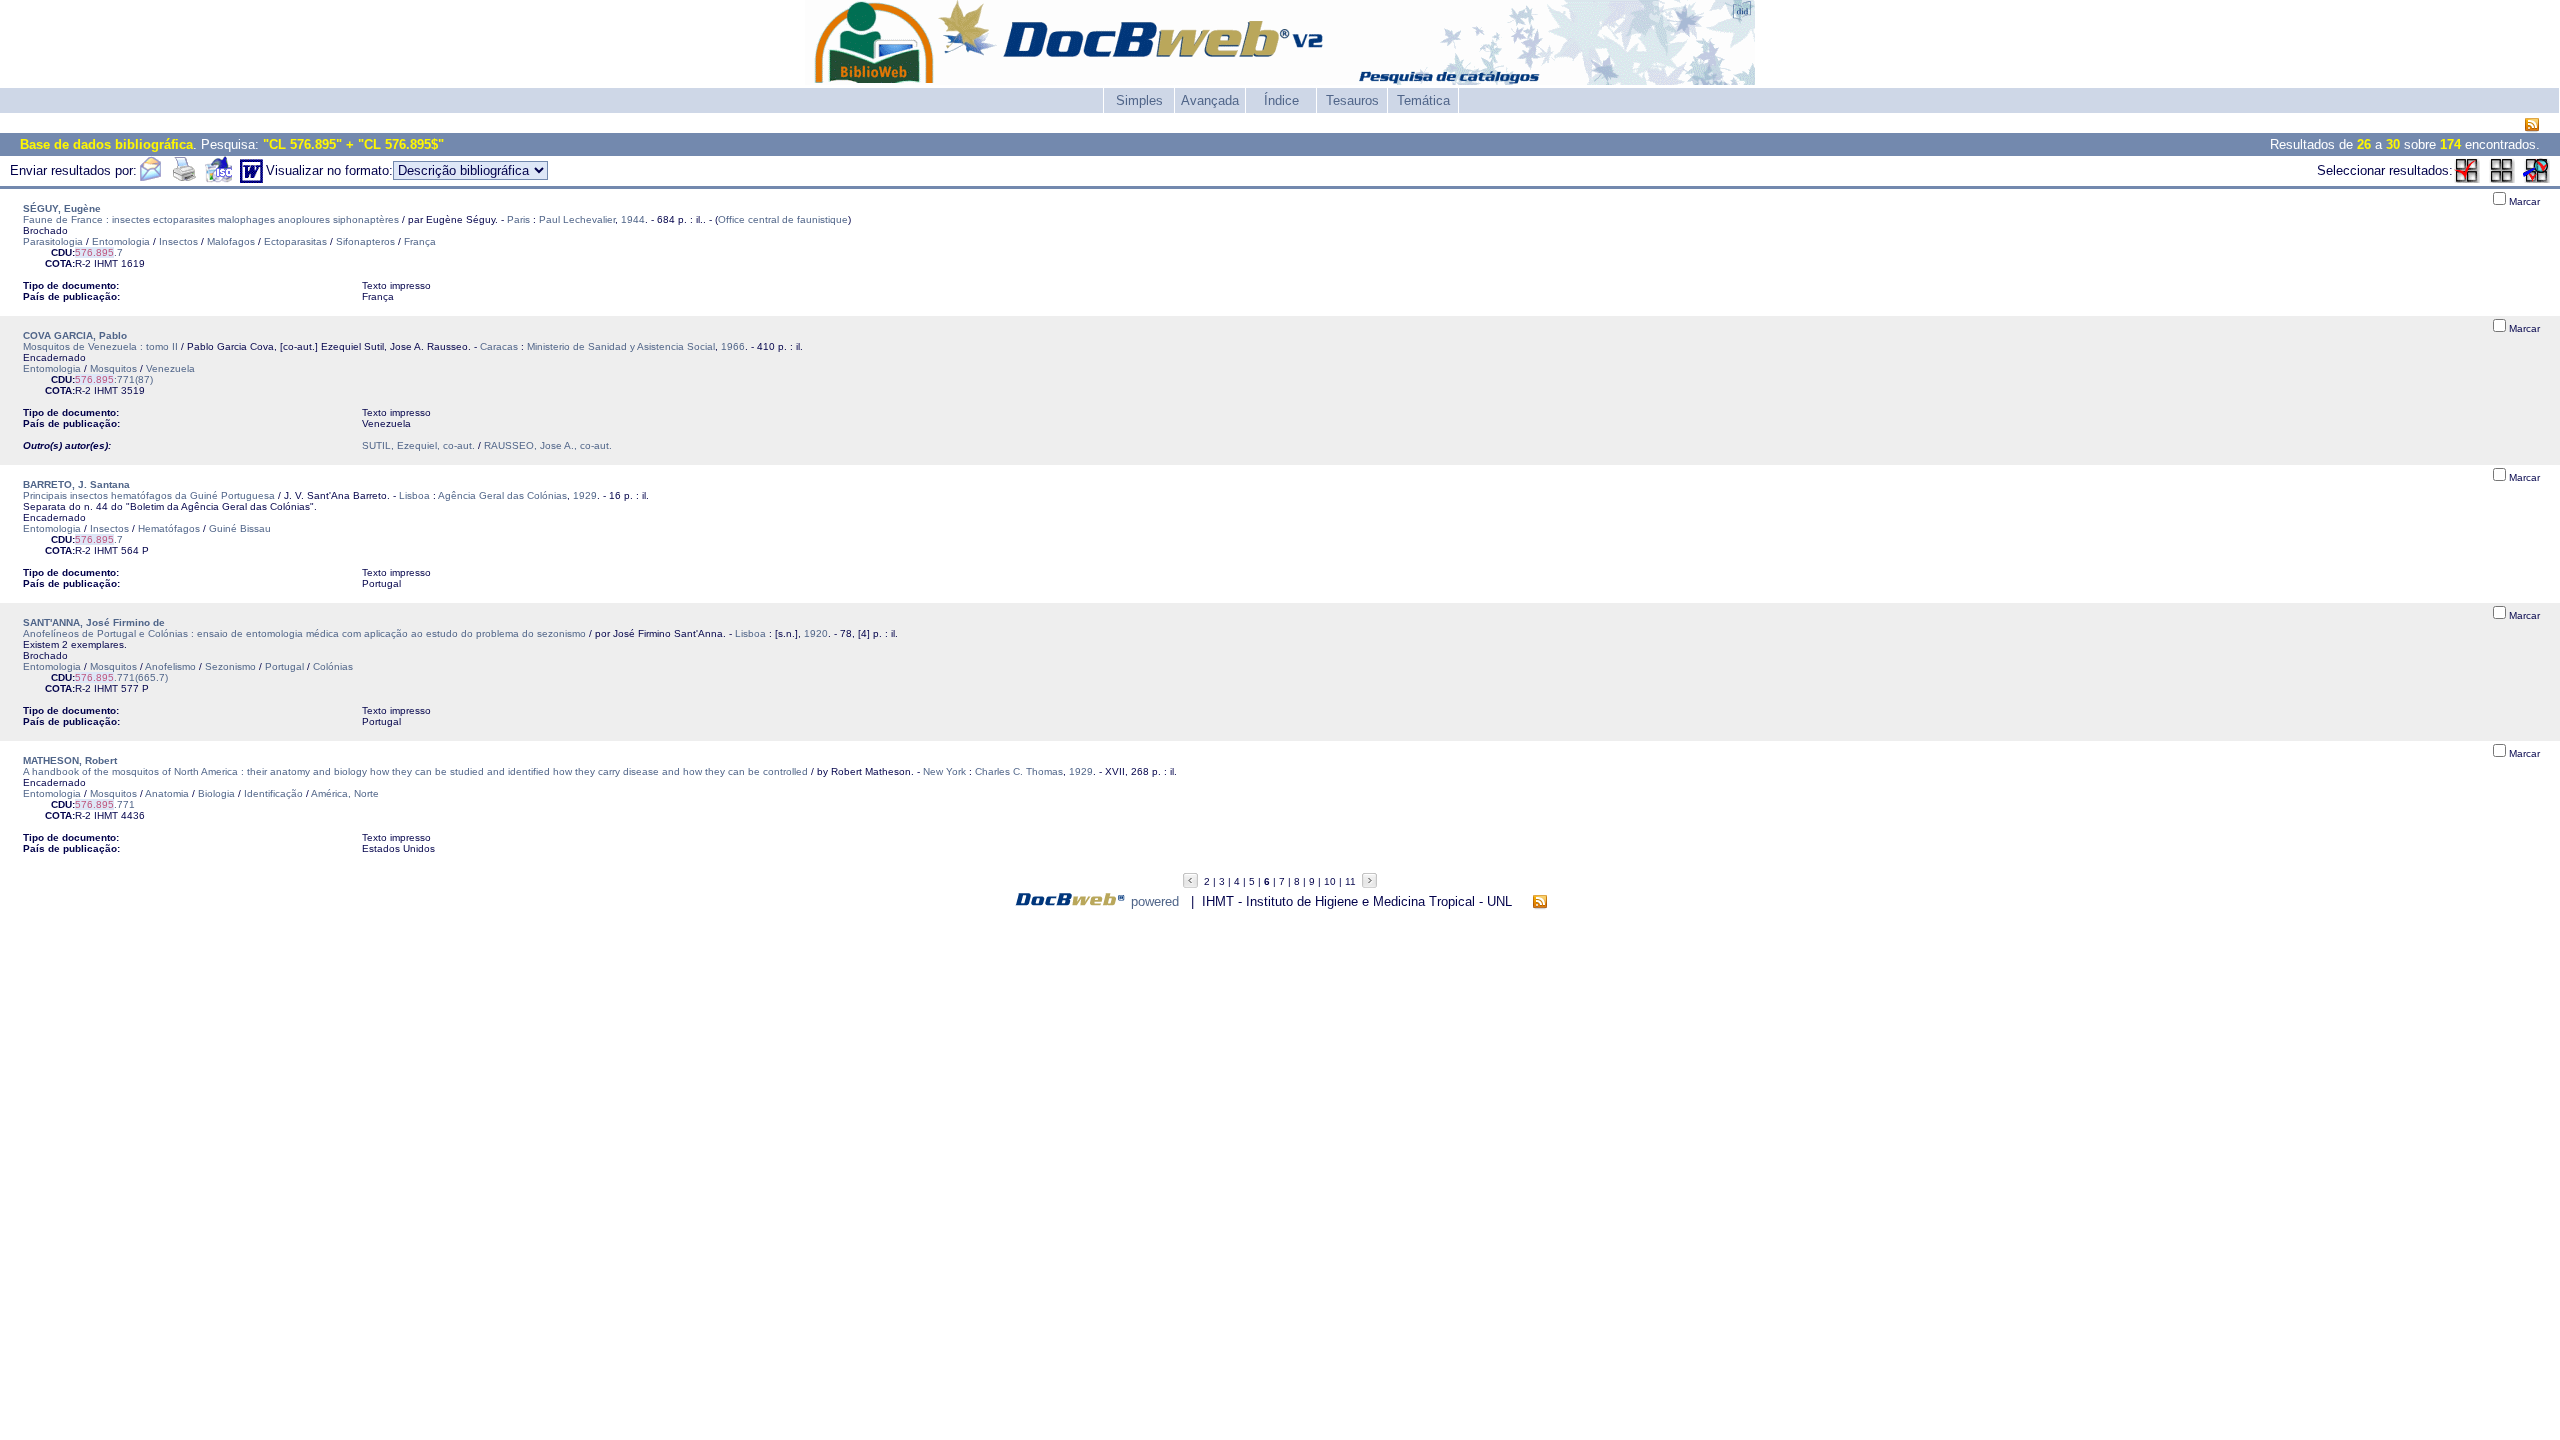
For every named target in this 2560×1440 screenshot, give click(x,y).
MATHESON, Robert (70, 760)
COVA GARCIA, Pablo (75, 335)
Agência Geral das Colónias (502, 495)
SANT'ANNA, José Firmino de (94, 622)
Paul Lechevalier (577, 219)
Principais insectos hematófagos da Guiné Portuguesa (149, 495)
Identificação (273, 793)
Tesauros (1352, 100)
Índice (1281, 100)
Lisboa (414, 495)
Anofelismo (170, 666)
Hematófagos (169, 528)
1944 (633, 219)
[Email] (150, 178)
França (420, 241)
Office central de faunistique (783, 219)
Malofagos (231, 241)
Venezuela (170, 368)
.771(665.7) (121, 677)
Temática (1423, 100)
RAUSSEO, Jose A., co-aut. (548, 445)
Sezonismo (230, 666)
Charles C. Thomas (1019, 771)
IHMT (106, 263)
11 (1350, 881)
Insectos (178, 241)
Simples (1139, 100)
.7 (99, 252)
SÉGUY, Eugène (62, 208)
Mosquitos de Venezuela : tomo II (100, 346)
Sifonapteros (365, 241)
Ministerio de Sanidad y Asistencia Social (621, 346)
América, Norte (345, 793)
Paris (518, 219)
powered (1155, 901)
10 (1330, 881)
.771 (105, 804)
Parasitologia (53, 241)
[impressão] (184, 178)
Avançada (1210, 100)
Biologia (216, 793)
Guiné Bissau (240, 528)
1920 (816, 633)
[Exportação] (218, 178)
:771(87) (114, 379)
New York (944, 771)
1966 (733, 346)
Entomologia (121, 241)
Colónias (333, 666)
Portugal (284, 666)
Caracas (499, 346)
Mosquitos (113, 368)
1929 (585, 495)
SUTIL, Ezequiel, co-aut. (418, 445)
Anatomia (167, 793)
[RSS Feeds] (2532, 125)
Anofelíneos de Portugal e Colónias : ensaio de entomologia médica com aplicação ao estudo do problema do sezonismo (304, 633)
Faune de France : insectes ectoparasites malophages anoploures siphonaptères (211, 219)
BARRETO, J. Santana (76, 484)
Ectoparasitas (295, 241)
